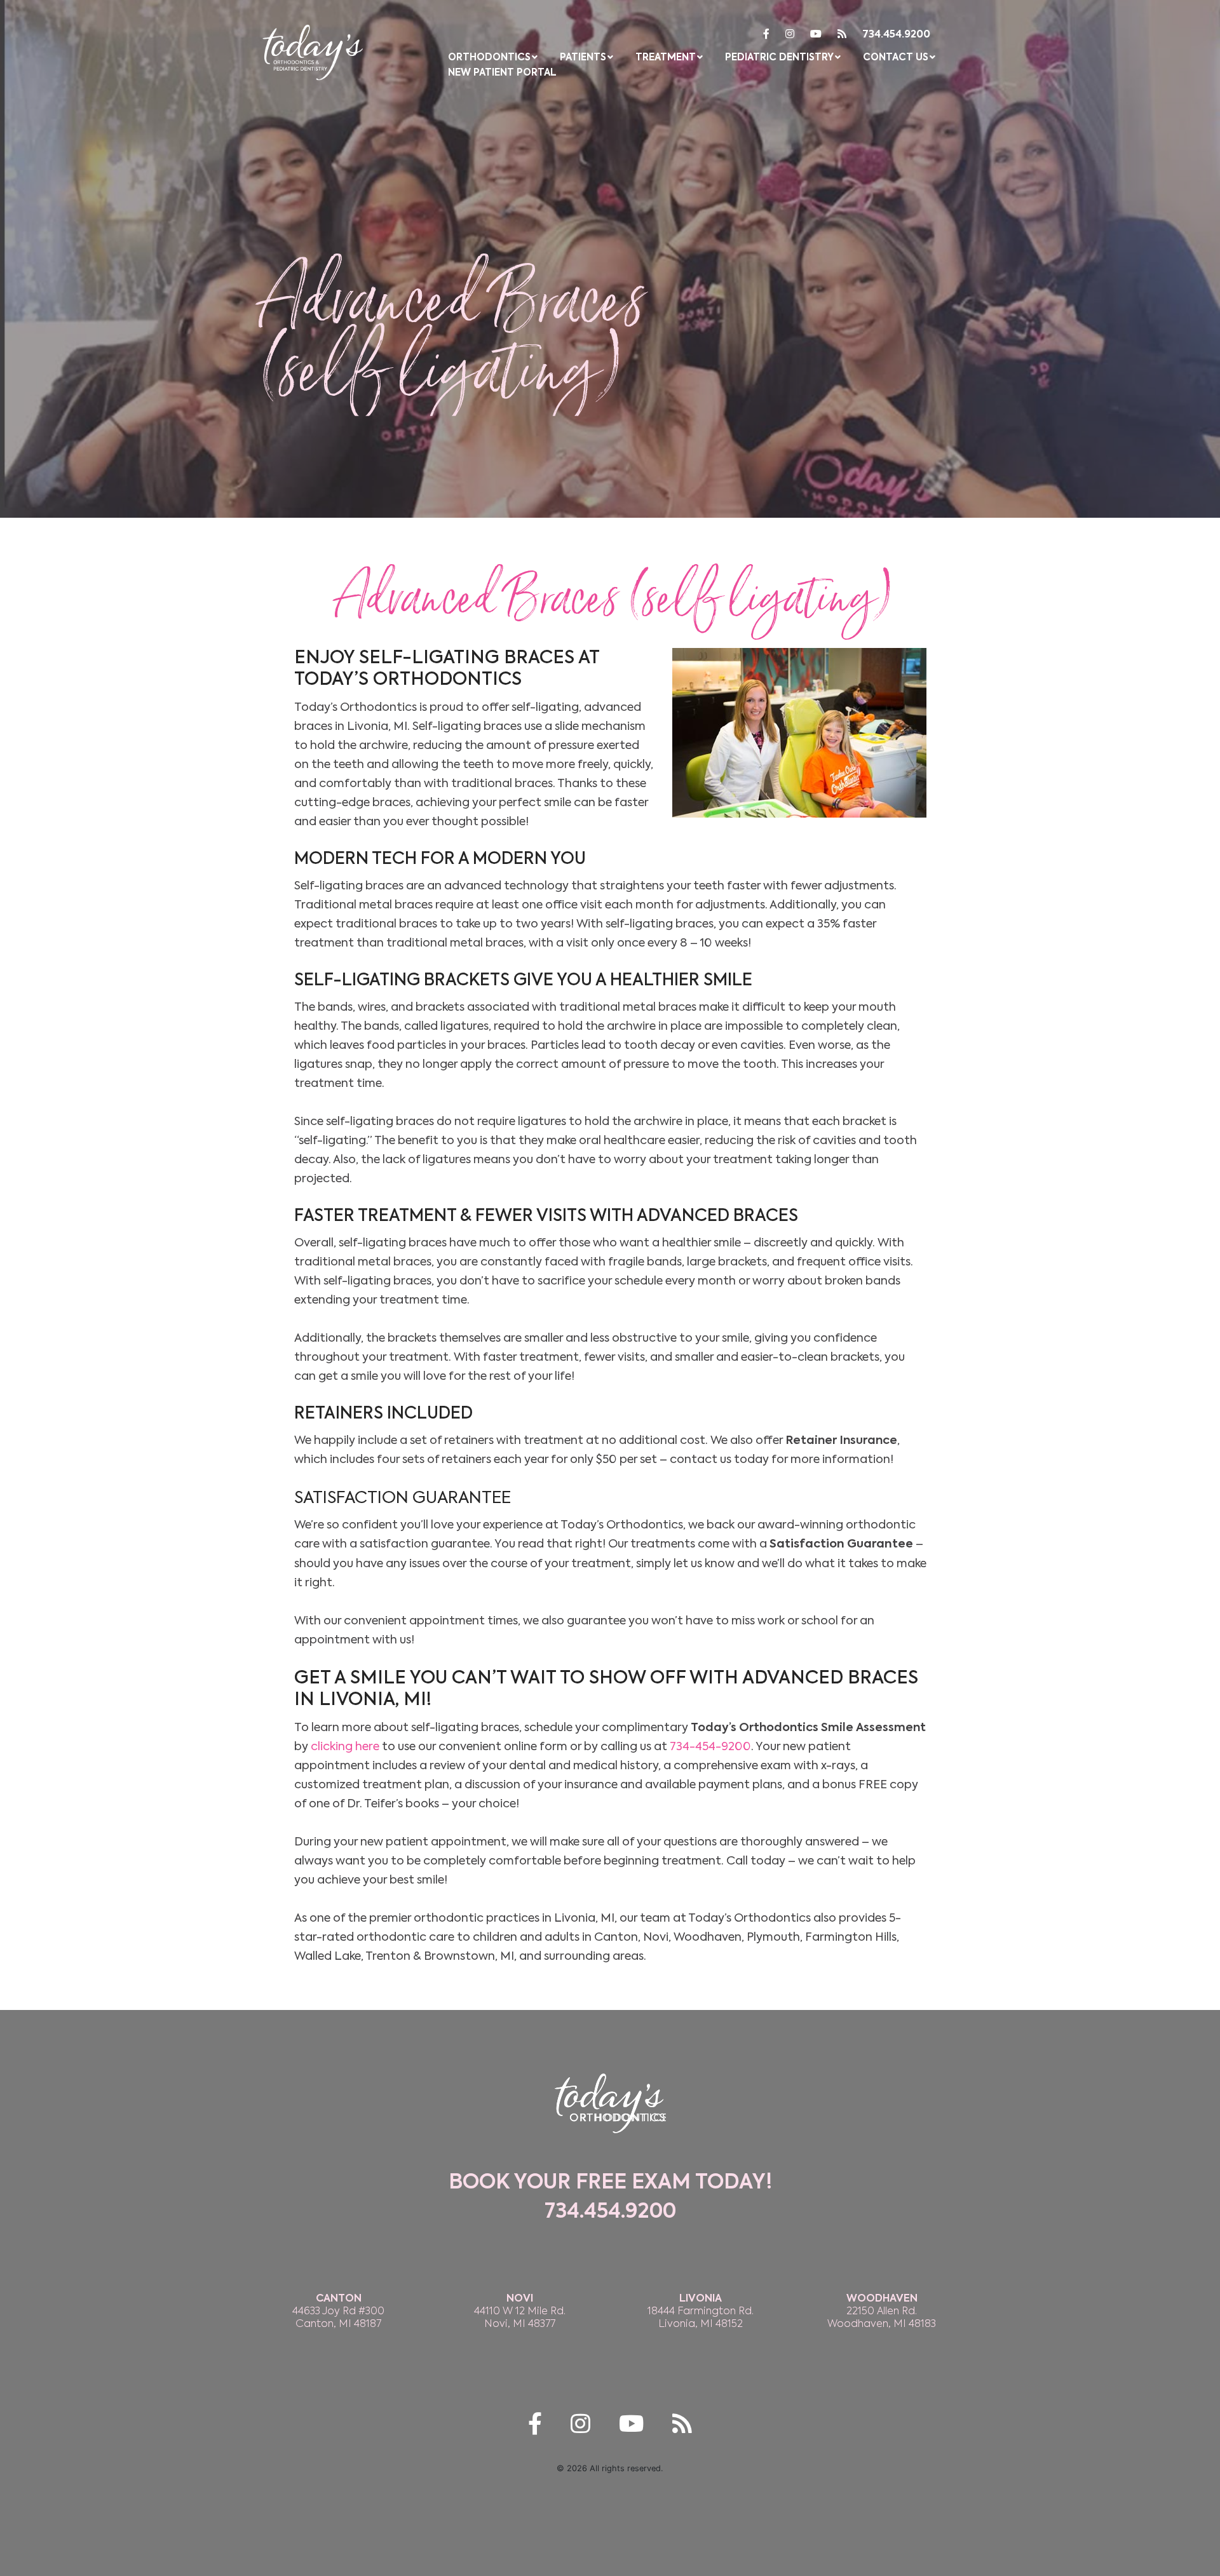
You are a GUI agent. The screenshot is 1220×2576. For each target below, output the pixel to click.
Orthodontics (489, 57)
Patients (583, 57)
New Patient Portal (502, 73)
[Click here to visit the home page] (313, 50)
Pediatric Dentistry (779, 57)
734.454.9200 (896, 35)
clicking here (345, 1746)
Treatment (666, 57)
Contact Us (896, 57)
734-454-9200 (710, 1746)
